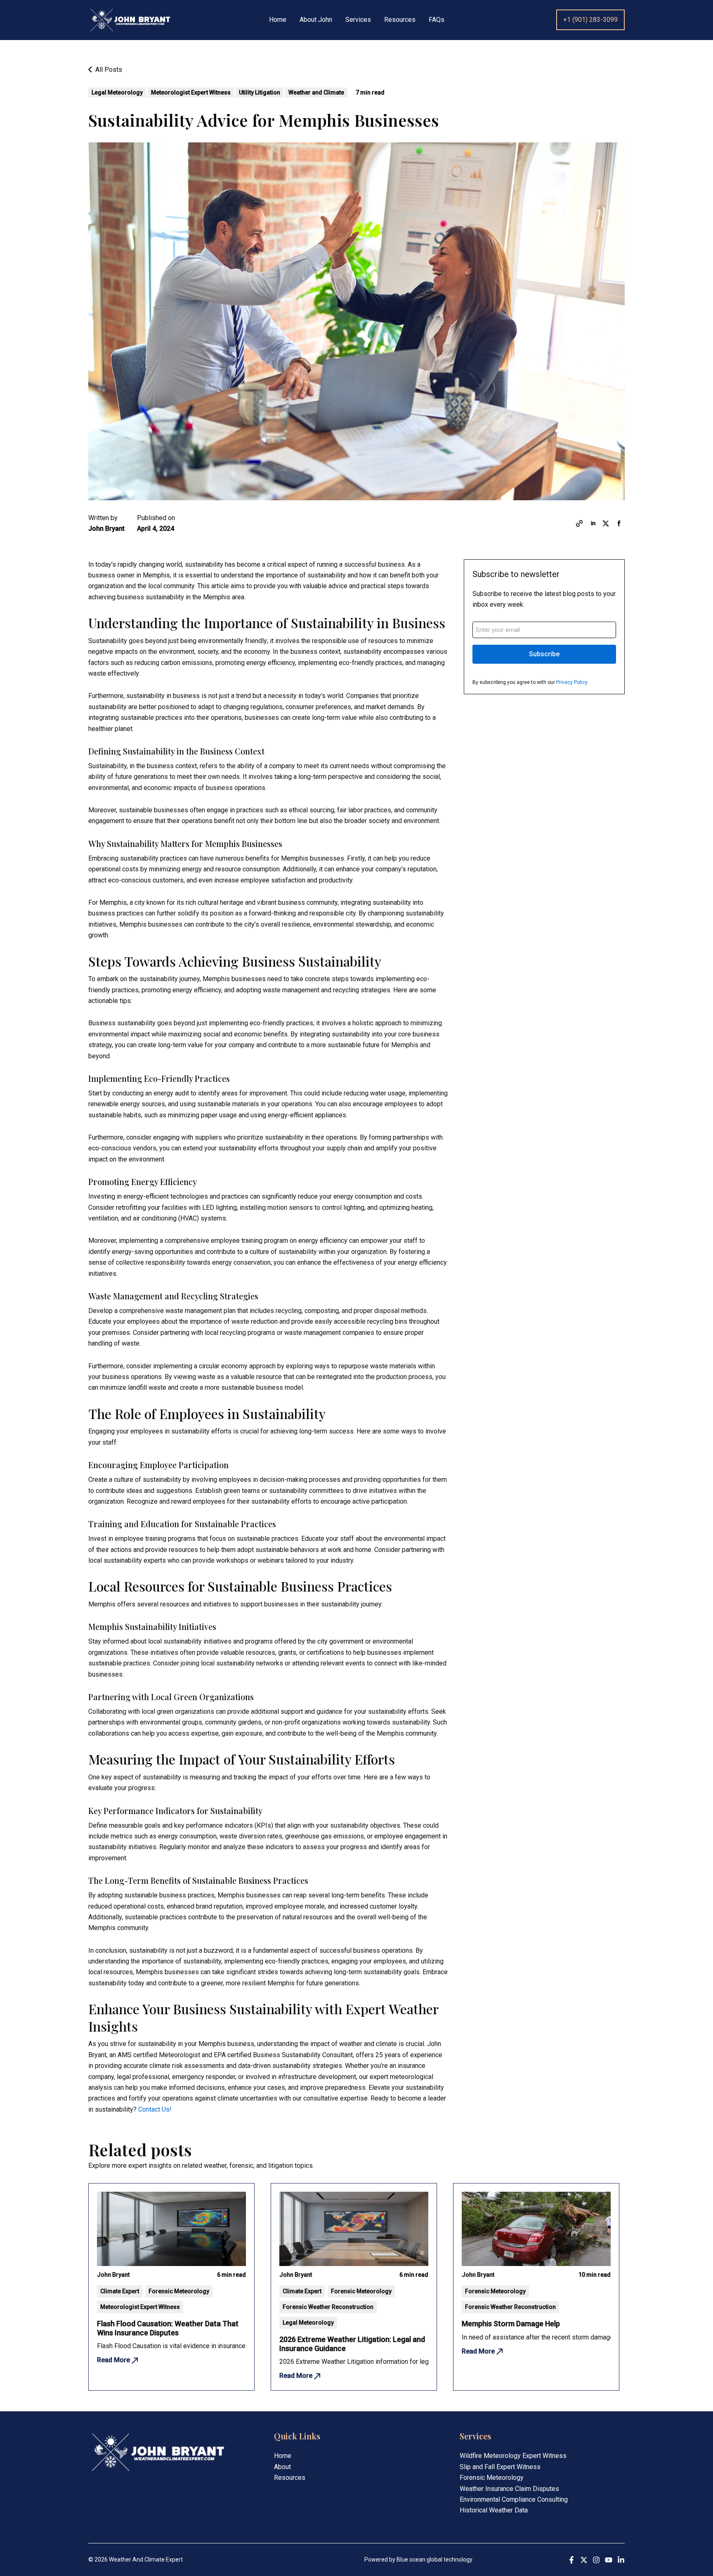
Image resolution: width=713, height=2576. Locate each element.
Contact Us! (155, 2109)
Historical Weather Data (494, 2510)
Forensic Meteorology (179, 2291)
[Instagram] (596, 2560)
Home (278, 20)
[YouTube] (609, 2560)
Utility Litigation (260, 92)
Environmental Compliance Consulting (514, 2499)
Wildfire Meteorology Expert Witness (513, 2456)
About (282, 2467)
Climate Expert (120, 2291)
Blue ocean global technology (434, 2559)
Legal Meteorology (117, 92)
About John (316, 20)
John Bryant (106, 529)
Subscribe (544, 654)
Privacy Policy (572, 682)
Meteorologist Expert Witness (191, 92)
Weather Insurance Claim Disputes (509, 2489)
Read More (114, 2360)
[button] (590, 20)
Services (358, 20)
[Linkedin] (621, 2560)
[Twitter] (584, 2560)
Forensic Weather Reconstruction (328, 2307)
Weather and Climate (316, 92)
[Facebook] (571, 2560)
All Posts (108, 70)
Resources (400, 20)
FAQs (437, 20)
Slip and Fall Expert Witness (500, 2467)
